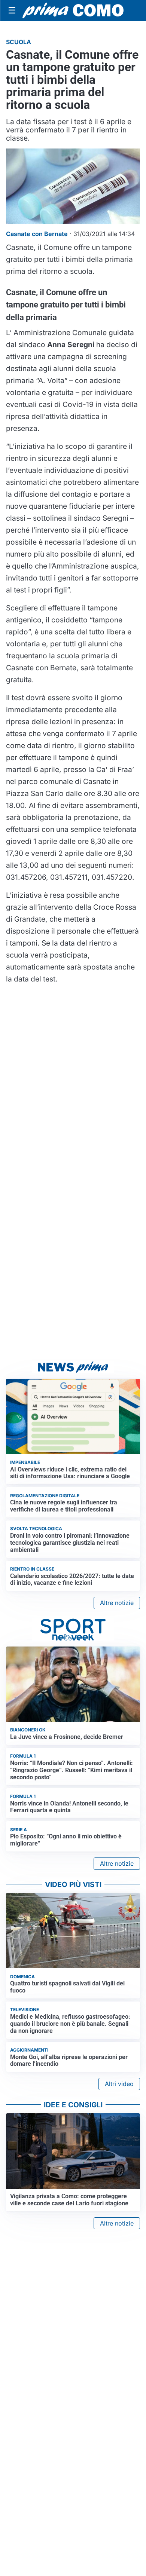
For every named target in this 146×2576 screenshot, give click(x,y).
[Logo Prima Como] (73, 11)
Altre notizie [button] (117, 1603)
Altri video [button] (119, 2084)
